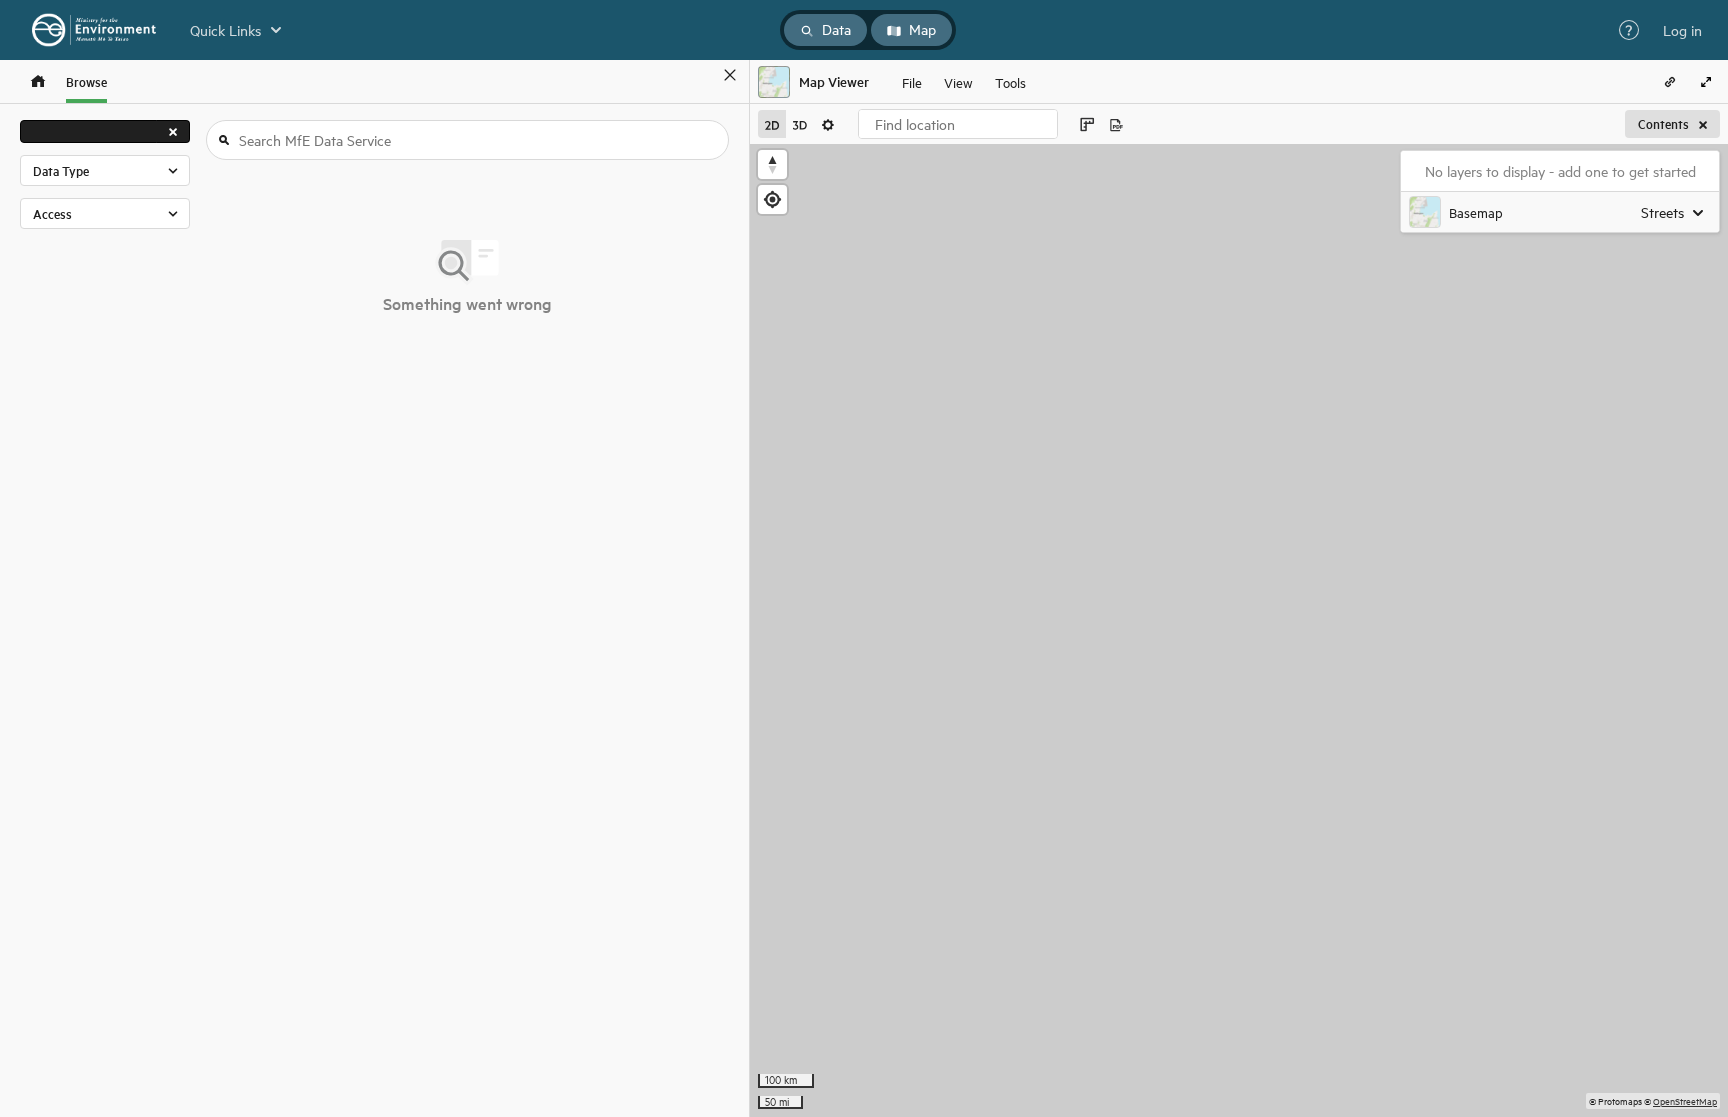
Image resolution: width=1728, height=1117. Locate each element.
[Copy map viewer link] (1670, 82)
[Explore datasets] (38, 81)
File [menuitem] (912, 81)
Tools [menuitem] (1010, 81)
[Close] (730, 75)
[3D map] (800, 124)
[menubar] (964, 82)
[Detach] (701, 75)
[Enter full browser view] (1706, 82)
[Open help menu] (1629, 30)
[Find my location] (772, 199)
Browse (86, 81)
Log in (1682, 30)
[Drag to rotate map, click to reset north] (772, 164)
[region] (1239, 630)
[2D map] (772, 124)
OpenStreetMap (1685, 1100)
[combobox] (958, 124)
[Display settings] (828, 124)
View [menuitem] (958, 81)
